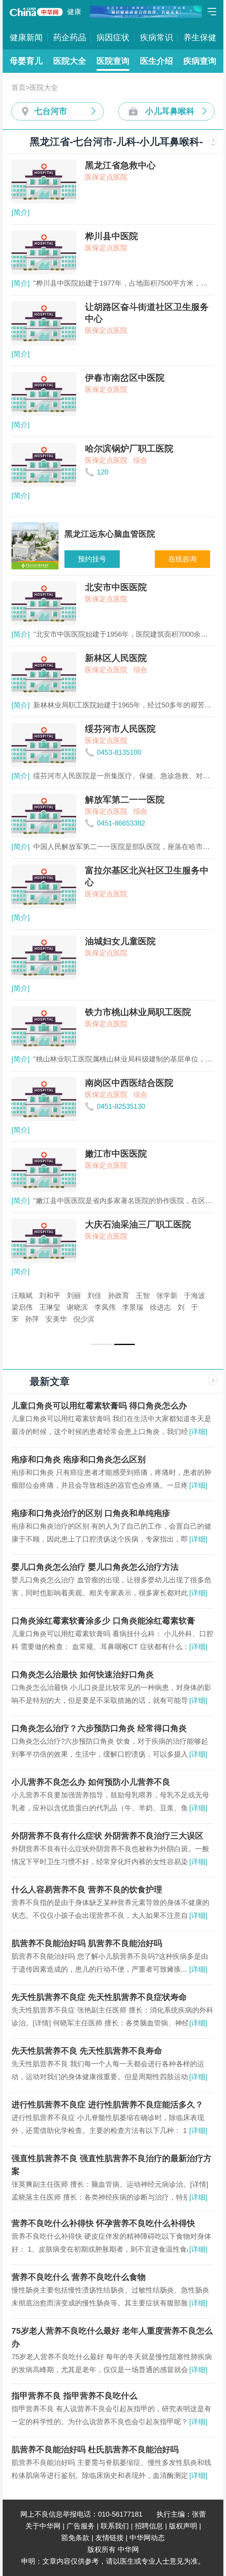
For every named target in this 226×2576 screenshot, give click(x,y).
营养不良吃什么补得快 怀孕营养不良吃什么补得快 (103, 2223)
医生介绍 (157, 61)
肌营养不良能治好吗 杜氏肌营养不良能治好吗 (95, 2450)
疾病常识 (157, 37)
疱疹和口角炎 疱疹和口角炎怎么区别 (79, 1459)
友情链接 (109, 2538)
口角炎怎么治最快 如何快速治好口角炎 (83, 1674)
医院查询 (113, 61)
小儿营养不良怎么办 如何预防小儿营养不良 (91, 1782)
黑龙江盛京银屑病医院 (131, 1295)
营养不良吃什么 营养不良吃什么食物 (79, 2277)
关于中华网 (43, 2526)
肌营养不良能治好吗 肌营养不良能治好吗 (87, 1943)
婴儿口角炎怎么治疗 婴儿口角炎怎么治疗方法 (95, 1567)
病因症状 (113, 37)
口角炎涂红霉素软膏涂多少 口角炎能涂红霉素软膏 (103, 1621)
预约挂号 (92, 559)
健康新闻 (26, 37)
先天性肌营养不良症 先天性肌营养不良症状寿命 (99, 1997)
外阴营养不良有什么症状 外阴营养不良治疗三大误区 (107, 1836)
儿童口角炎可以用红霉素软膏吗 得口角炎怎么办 (99, 1406)
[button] (102, 1344)
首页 (19, 87)
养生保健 (200, 37)
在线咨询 (182, 559)
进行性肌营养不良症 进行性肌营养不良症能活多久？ (107, 2105)
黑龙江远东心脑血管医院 (50, 1295)
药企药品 (70, 37)
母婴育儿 (26, 61)
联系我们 (115, 2526)
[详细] (198, 1432)
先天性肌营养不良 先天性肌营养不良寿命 (87, 2051)
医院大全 (70, 61)
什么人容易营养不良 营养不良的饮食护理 (87, 1890)
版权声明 (183, 2526)
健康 (74, 12)
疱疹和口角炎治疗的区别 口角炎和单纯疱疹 (91, 1513)
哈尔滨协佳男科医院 (43, 1307)
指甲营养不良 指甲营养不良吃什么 (74, 2396)
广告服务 (81, 2526)
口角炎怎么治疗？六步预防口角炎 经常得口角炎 (99, 1728)
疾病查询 (200, 61)
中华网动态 (147, 2538)
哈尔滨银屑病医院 (110, 1307)
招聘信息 (149, 2526)
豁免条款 (75, 2538)
